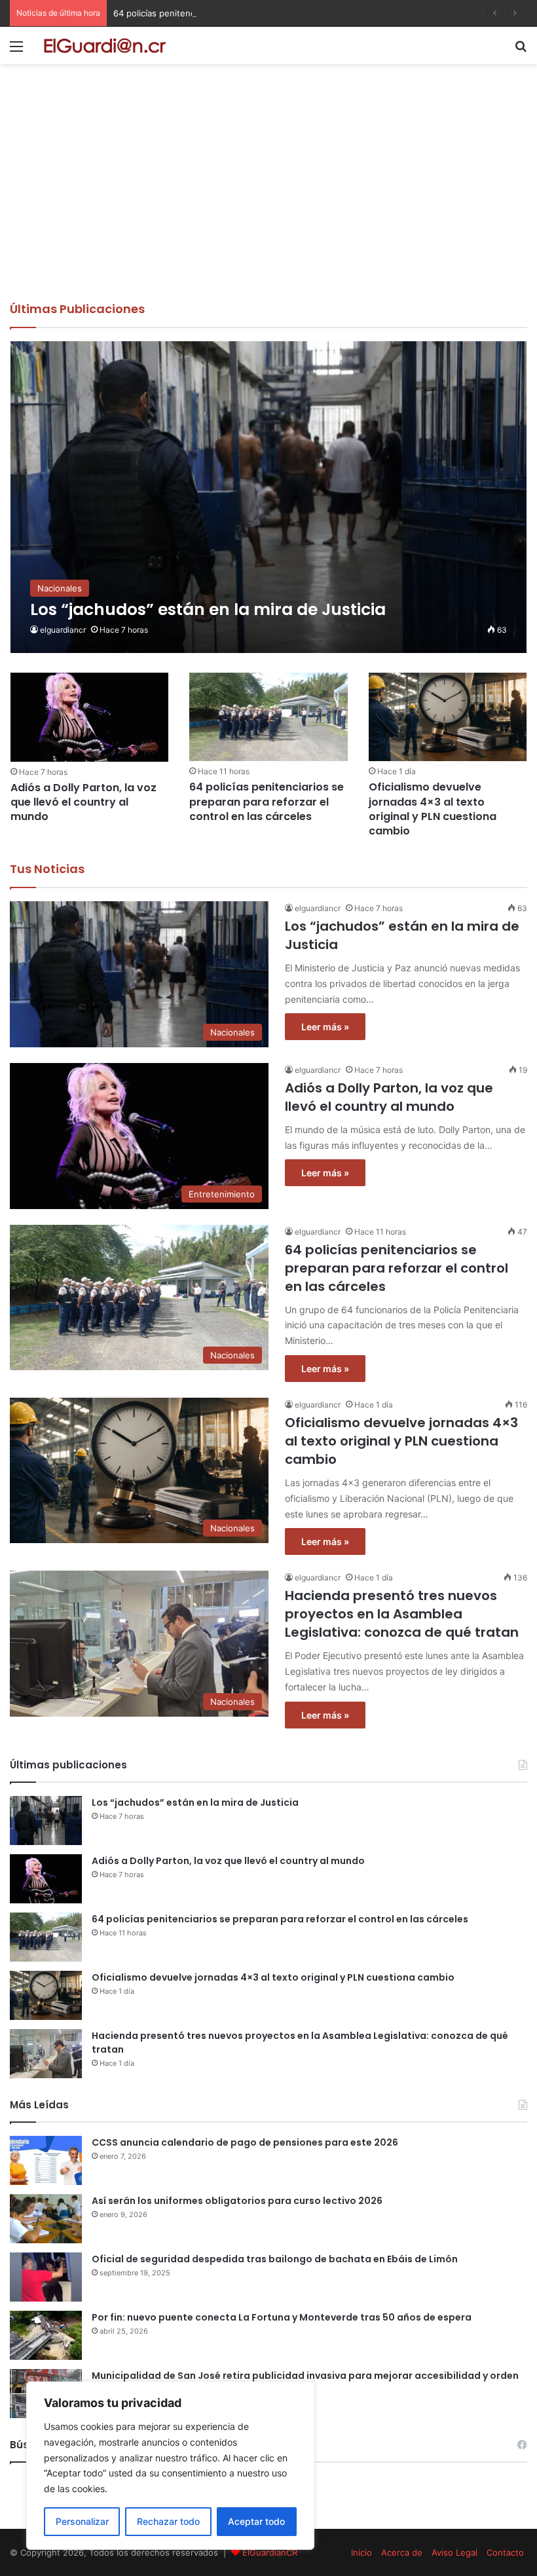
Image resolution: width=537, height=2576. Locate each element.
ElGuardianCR (270, 2552)
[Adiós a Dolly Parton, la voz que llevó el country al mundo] (89, 717)
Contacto (505, 2552)
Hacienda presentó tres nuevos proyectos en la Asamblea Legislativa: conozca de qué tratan (402, 1614)
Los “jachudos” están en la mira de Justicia (195, 1802)
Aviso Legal (454, 2552)
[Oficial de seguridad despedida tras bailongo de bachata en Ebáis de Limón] (46, 2277)
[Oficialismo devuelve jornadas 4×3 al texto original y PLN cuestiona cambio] (448, 717)
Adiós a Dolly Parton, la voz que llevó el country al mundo (83, 802)
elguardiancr (63, 630)
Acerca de (402, 2552)
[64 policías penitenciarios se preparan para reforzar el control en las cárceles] (268, 717)
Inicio (361, 2552)
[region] (170, 2466)
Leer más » (325, 1027)
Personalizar (82, 2521)
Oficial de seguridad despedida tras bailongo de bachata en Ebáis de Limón (275, 2259)
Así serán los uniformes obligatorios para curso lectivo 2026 (237, 2201)
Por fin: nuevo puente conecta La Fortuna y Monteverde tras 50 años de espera (282, 2317)
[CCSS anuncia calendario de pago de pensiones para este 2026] (46, 2160)
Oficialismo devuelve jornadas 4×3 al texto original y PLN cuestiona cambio (433, 809)
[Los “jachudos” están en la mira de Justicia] (269, 497)
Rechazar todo (168, 2521)
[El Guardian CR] (105, 46)
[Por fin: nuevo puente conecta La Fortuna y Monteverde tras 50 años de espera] (46, 2335)
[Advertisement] (268, 202)
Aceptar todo (256, 2521)
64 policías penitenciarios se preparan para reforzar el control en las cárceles (271, 13)
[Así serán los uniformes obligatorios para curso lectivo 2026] (46, 2219)
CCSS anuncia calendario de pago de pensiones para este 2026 (245, 2142)
